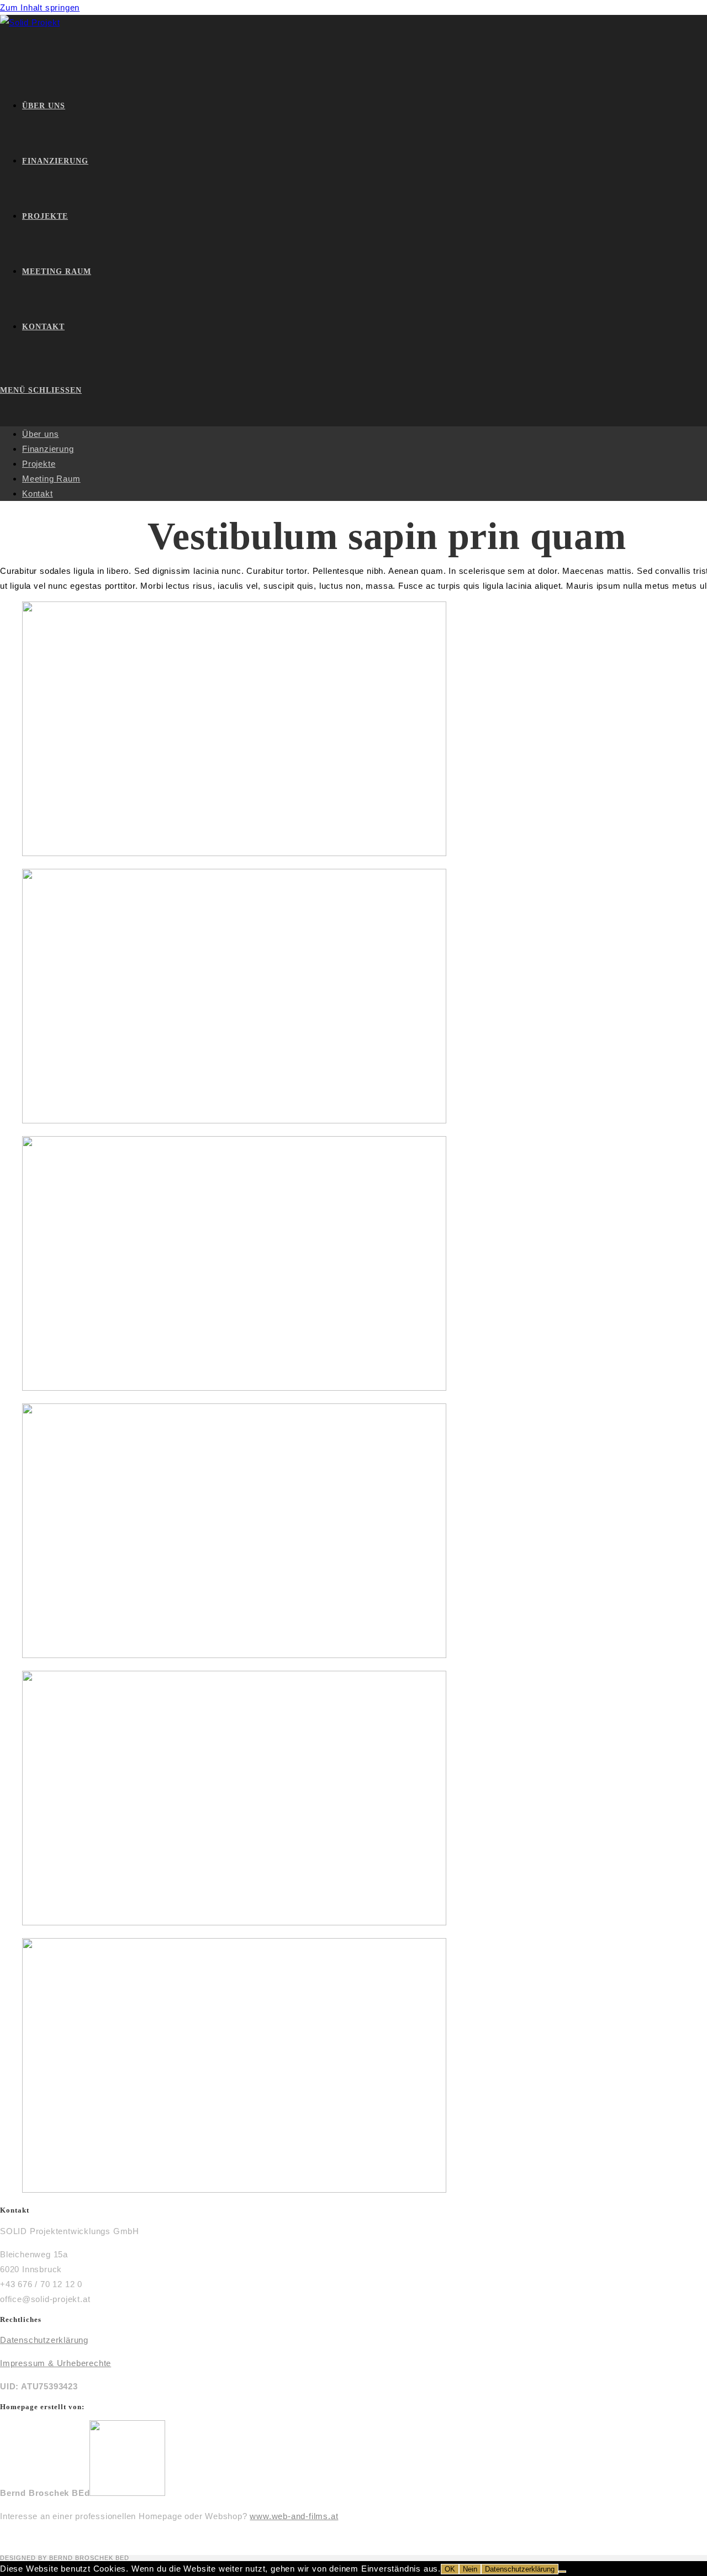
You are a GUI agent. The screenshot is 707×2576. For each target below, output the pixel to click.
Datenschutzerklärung (44, 2340)
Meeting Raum (51, 479)
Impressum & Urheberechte (56, 2363)
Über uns (40, 434)
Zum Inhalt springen (40, 7)
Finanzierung (48, 449)
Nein (470, 2569)
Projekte (39, 464)
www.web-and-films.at (294, 2516)
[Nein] (562, 2572)
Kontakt (38, 493)
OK (450, 2569)
